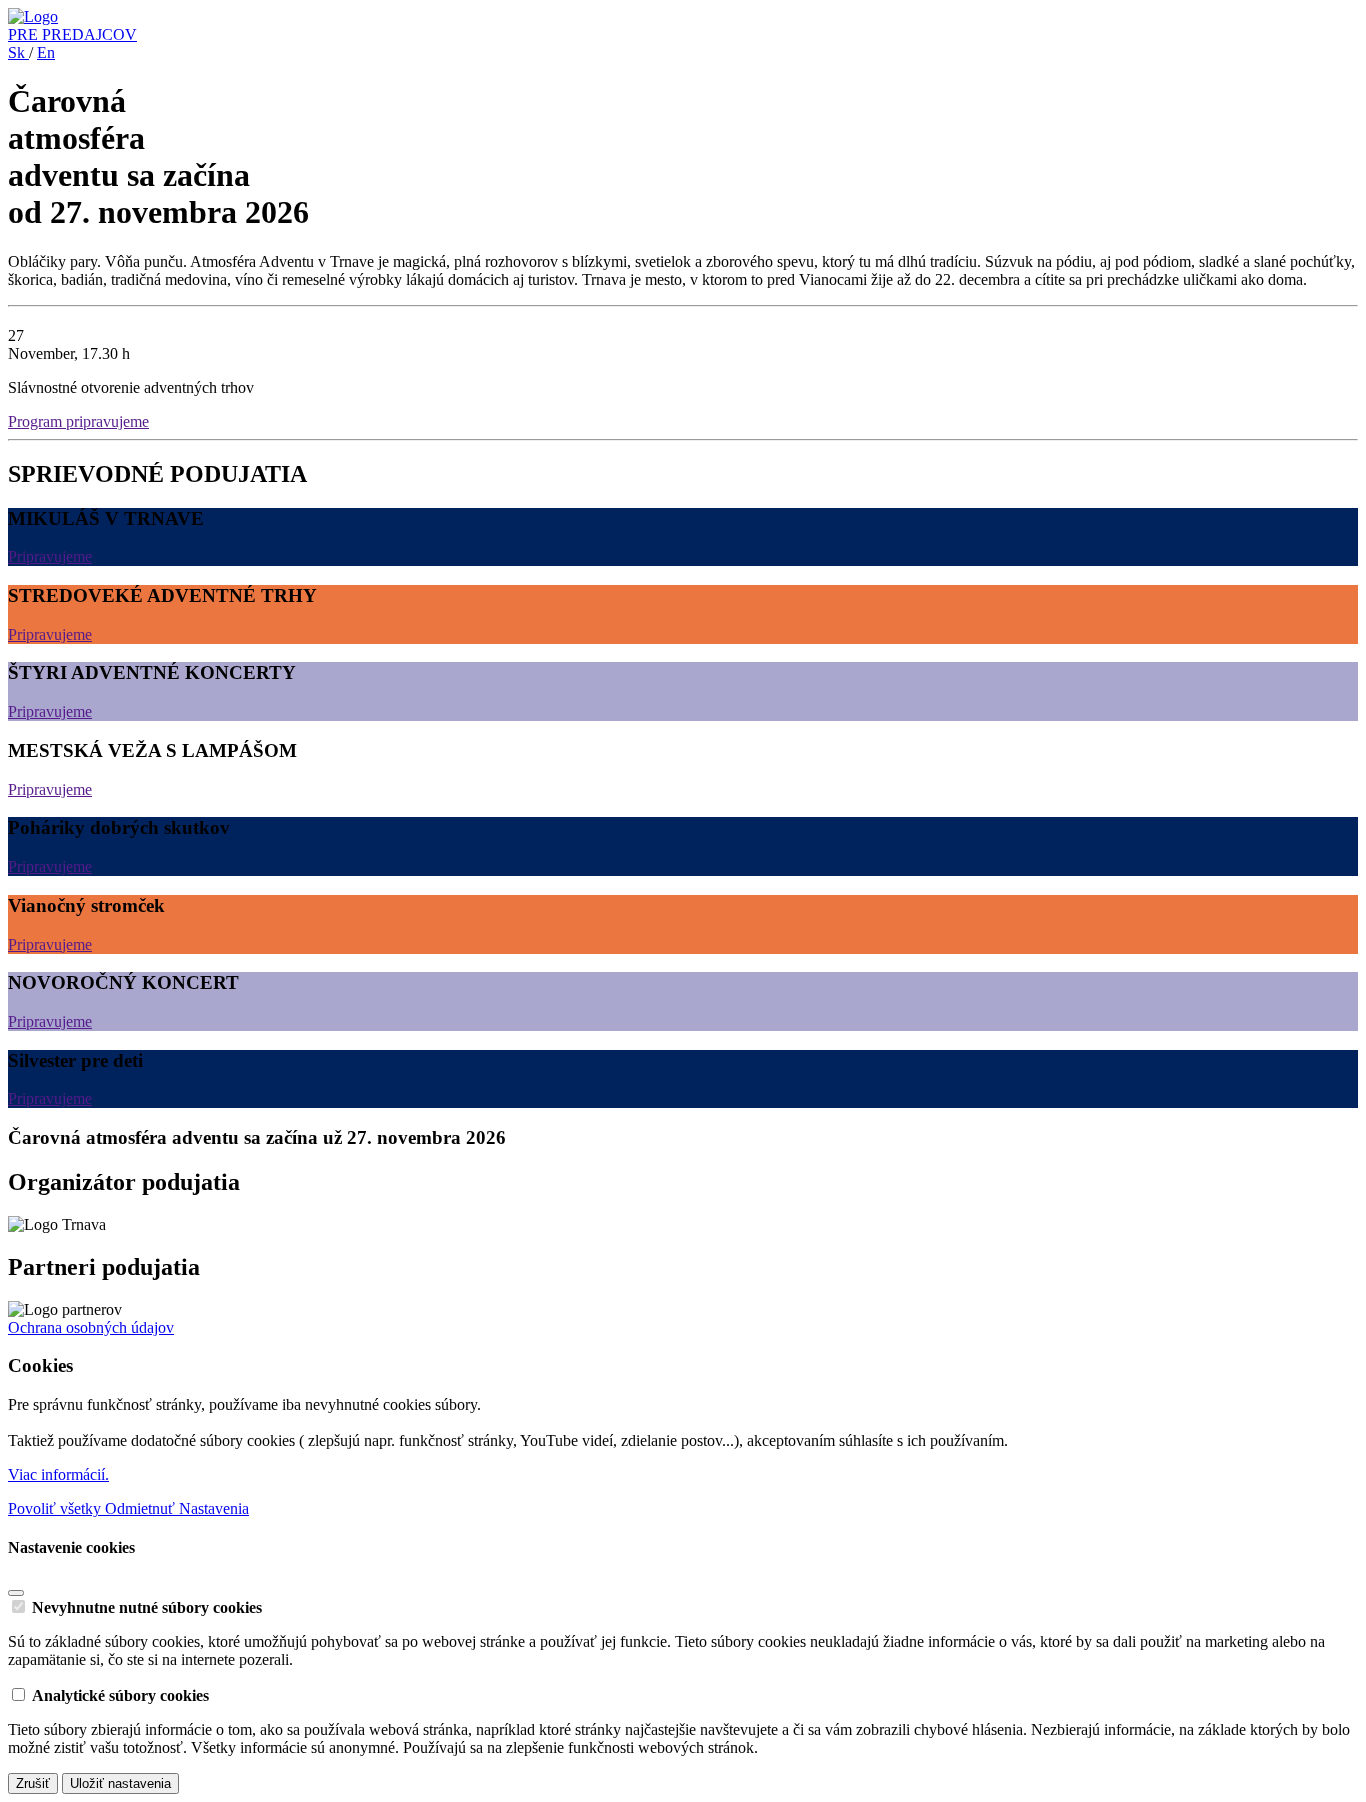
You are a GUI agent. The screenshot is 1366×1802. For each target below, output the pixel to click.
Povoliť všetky (56, 1508)
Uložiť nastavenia (120, 1783)
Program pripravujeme (78, 421)
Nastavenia (214, 1508)
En (46, 52)
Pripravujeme (50, 556)
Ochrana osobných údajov (91, 1327)
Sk (18, 52)
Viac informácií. (58, 1474)
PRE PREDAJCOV (72, 34)
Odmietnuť (142, 1508)
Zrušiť (33, 1783)
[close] (16, 1593)
